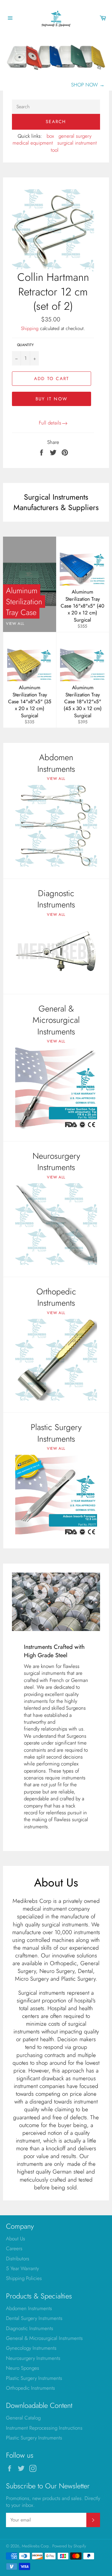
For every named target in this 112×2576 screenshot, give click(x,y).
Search (56, 122)
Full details (50, 423)
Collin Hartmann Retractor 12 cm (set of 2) (53, 291)
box (50, 136)
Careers (14, 2248)
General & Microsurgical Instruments (44, 2338)
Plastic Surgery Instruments (34, 2378)
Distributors (18, 2259)
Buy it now (52, 399)
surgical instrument (77, 143)
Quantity (25, 345)
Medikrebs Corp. (36, 2546)
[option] (56, 63)
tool (55, 150)
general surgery (75, 136)
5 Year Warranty (22, 2268)
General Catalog (23, 2418)
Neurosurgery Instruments (33, 2358)
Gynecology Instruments (31, 2348)
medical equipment (33, 143)
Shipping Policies (24, 2278)
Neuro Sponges (23, 2368)
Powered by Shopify (69, 2546)
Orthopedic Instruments (30, 2388)
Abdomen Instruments (29, 2308)
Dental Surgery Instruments (34, 2318)
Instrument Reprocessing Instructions (44, 2428)
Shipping (30, 328)
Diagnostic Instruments (30, 2328)
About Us (16, 2239)
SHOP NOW (88, 85)
